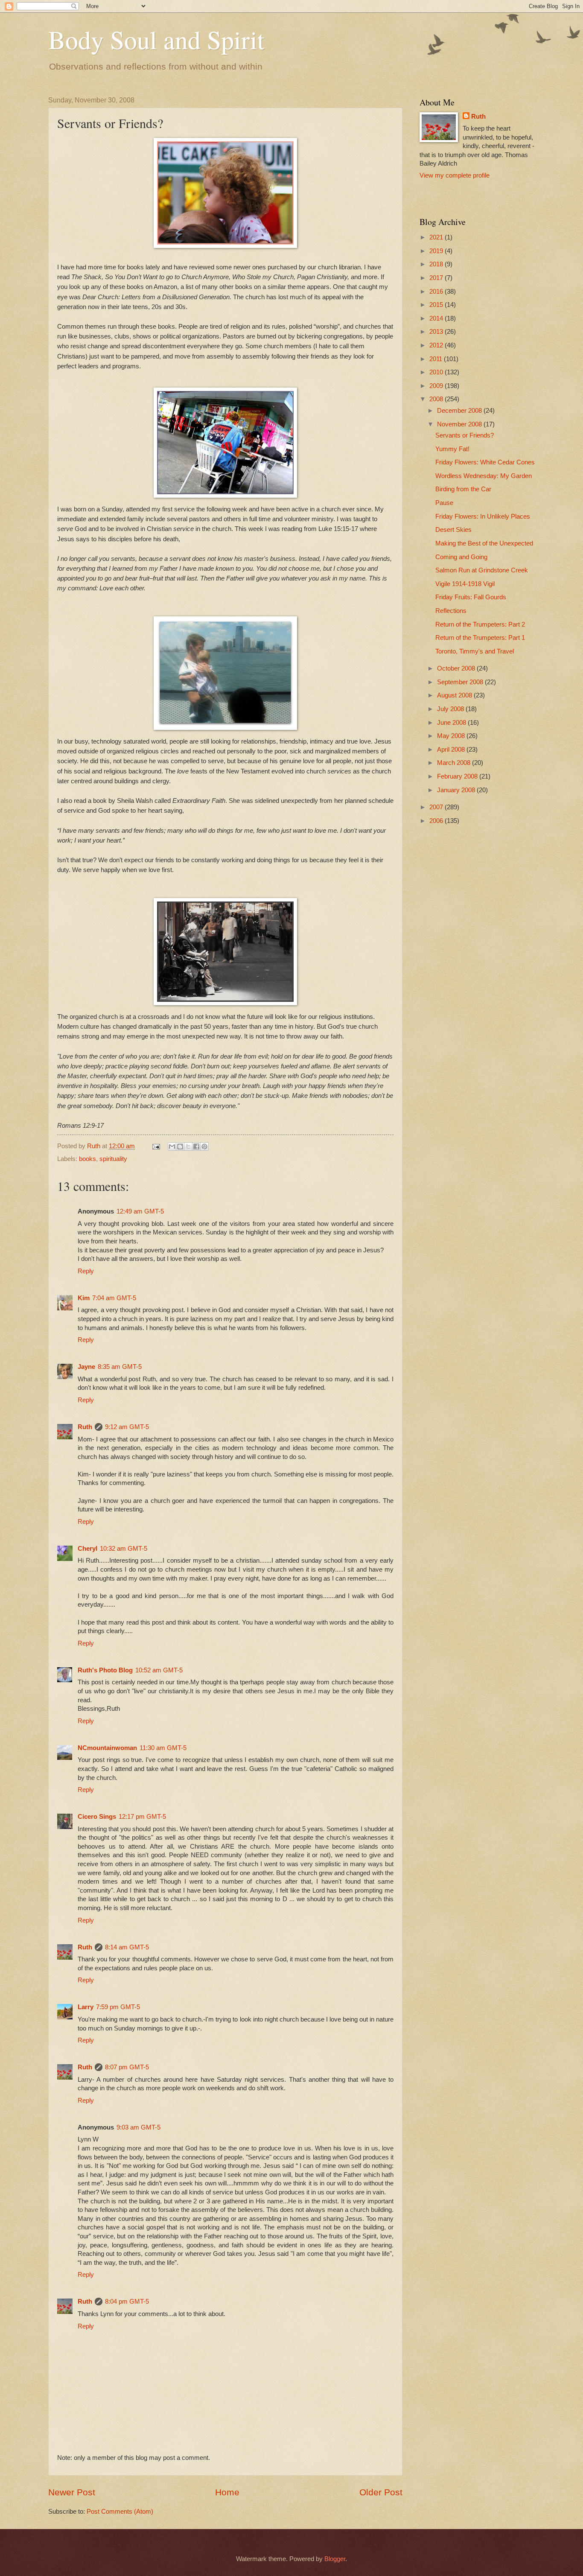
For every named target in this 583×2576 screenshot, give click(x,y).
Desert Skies (453, 530)
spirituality (113, 1159)
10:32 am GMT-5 (124, 1549)
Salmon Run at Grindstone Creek (482, 570)
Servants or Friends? (465, 435)
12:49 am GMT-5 (140, 1211)
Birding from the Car (463, 489)
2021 (437, 237)
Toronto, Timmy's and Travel (475, 651)
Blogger (335, 2559)
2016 (437, 292)
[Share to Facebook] (196, 1147)
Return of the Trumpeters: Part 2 (480, 624)
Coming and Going (461, 557)
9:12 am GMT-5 (127, 1427)
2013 (437, 332)
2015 (437, 305)
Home (227, 2492)
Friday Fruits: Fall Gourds (471, 597)
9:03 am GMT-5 (138, 2127)
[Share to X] (188, 1147)
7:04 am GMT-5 (114, 1298)
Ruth (85, 1427)
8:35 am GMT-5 (120, 1367)
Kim (84, 1298)
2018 (437, 264)
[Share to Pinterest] (204, 1147)
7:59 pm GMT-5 (118, 2007)
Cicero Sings (97, 1817)
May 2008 (452, 736)
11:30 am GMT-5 (163, 1748)
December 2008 (460, 411)
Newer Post (72, 2492)
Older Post (381, 2492)
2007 (437, 807)
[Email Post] (155, 1146)
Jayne (86, 1367)
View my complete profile (455, 175)
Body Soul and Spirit (156, 39)
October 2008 (457, 668)
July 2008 (451, 709)
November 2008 (460, 424)
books (87, 1159)
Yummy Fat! (452, 449)
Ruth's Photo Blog (105, 1670)
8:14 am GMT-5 (127, 1947)
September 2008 (461, 682)
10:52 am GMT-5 (159, 1670)
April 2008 (452, 750)
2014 (437, 318)
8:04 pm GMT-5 (127, 2302)
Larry (86, 2007)
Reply (86, 1271)
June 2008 (452, 723)
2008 (437, 399)
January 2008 (457, 790)
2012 (437, 345)
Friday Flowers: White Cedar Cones (485, 462)
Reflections (451, 611)
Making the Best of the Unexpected (484, 543)
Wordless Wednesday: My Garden (484, 476)
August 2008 (455, 695)
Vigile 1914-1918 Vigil (465, 584)
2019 (437, 251)
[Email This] (172, 1147)
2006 (437, 821)
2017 (437, 278)
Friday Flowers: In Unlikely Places (483, 516)
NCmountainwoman (107, 1748)
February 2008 (458, 776)
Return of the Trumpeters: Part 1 (480, 638)
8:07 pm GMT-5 (127, 2067)
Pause (444, 503)
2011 (437, 359)
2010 (437, 372)
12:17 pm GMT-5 (142, 1817)
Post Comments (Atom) (120, 2512)
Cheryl (87, 1549)
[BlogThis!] (180, 1147)
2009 (437, 386)
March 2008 (455, 763)
